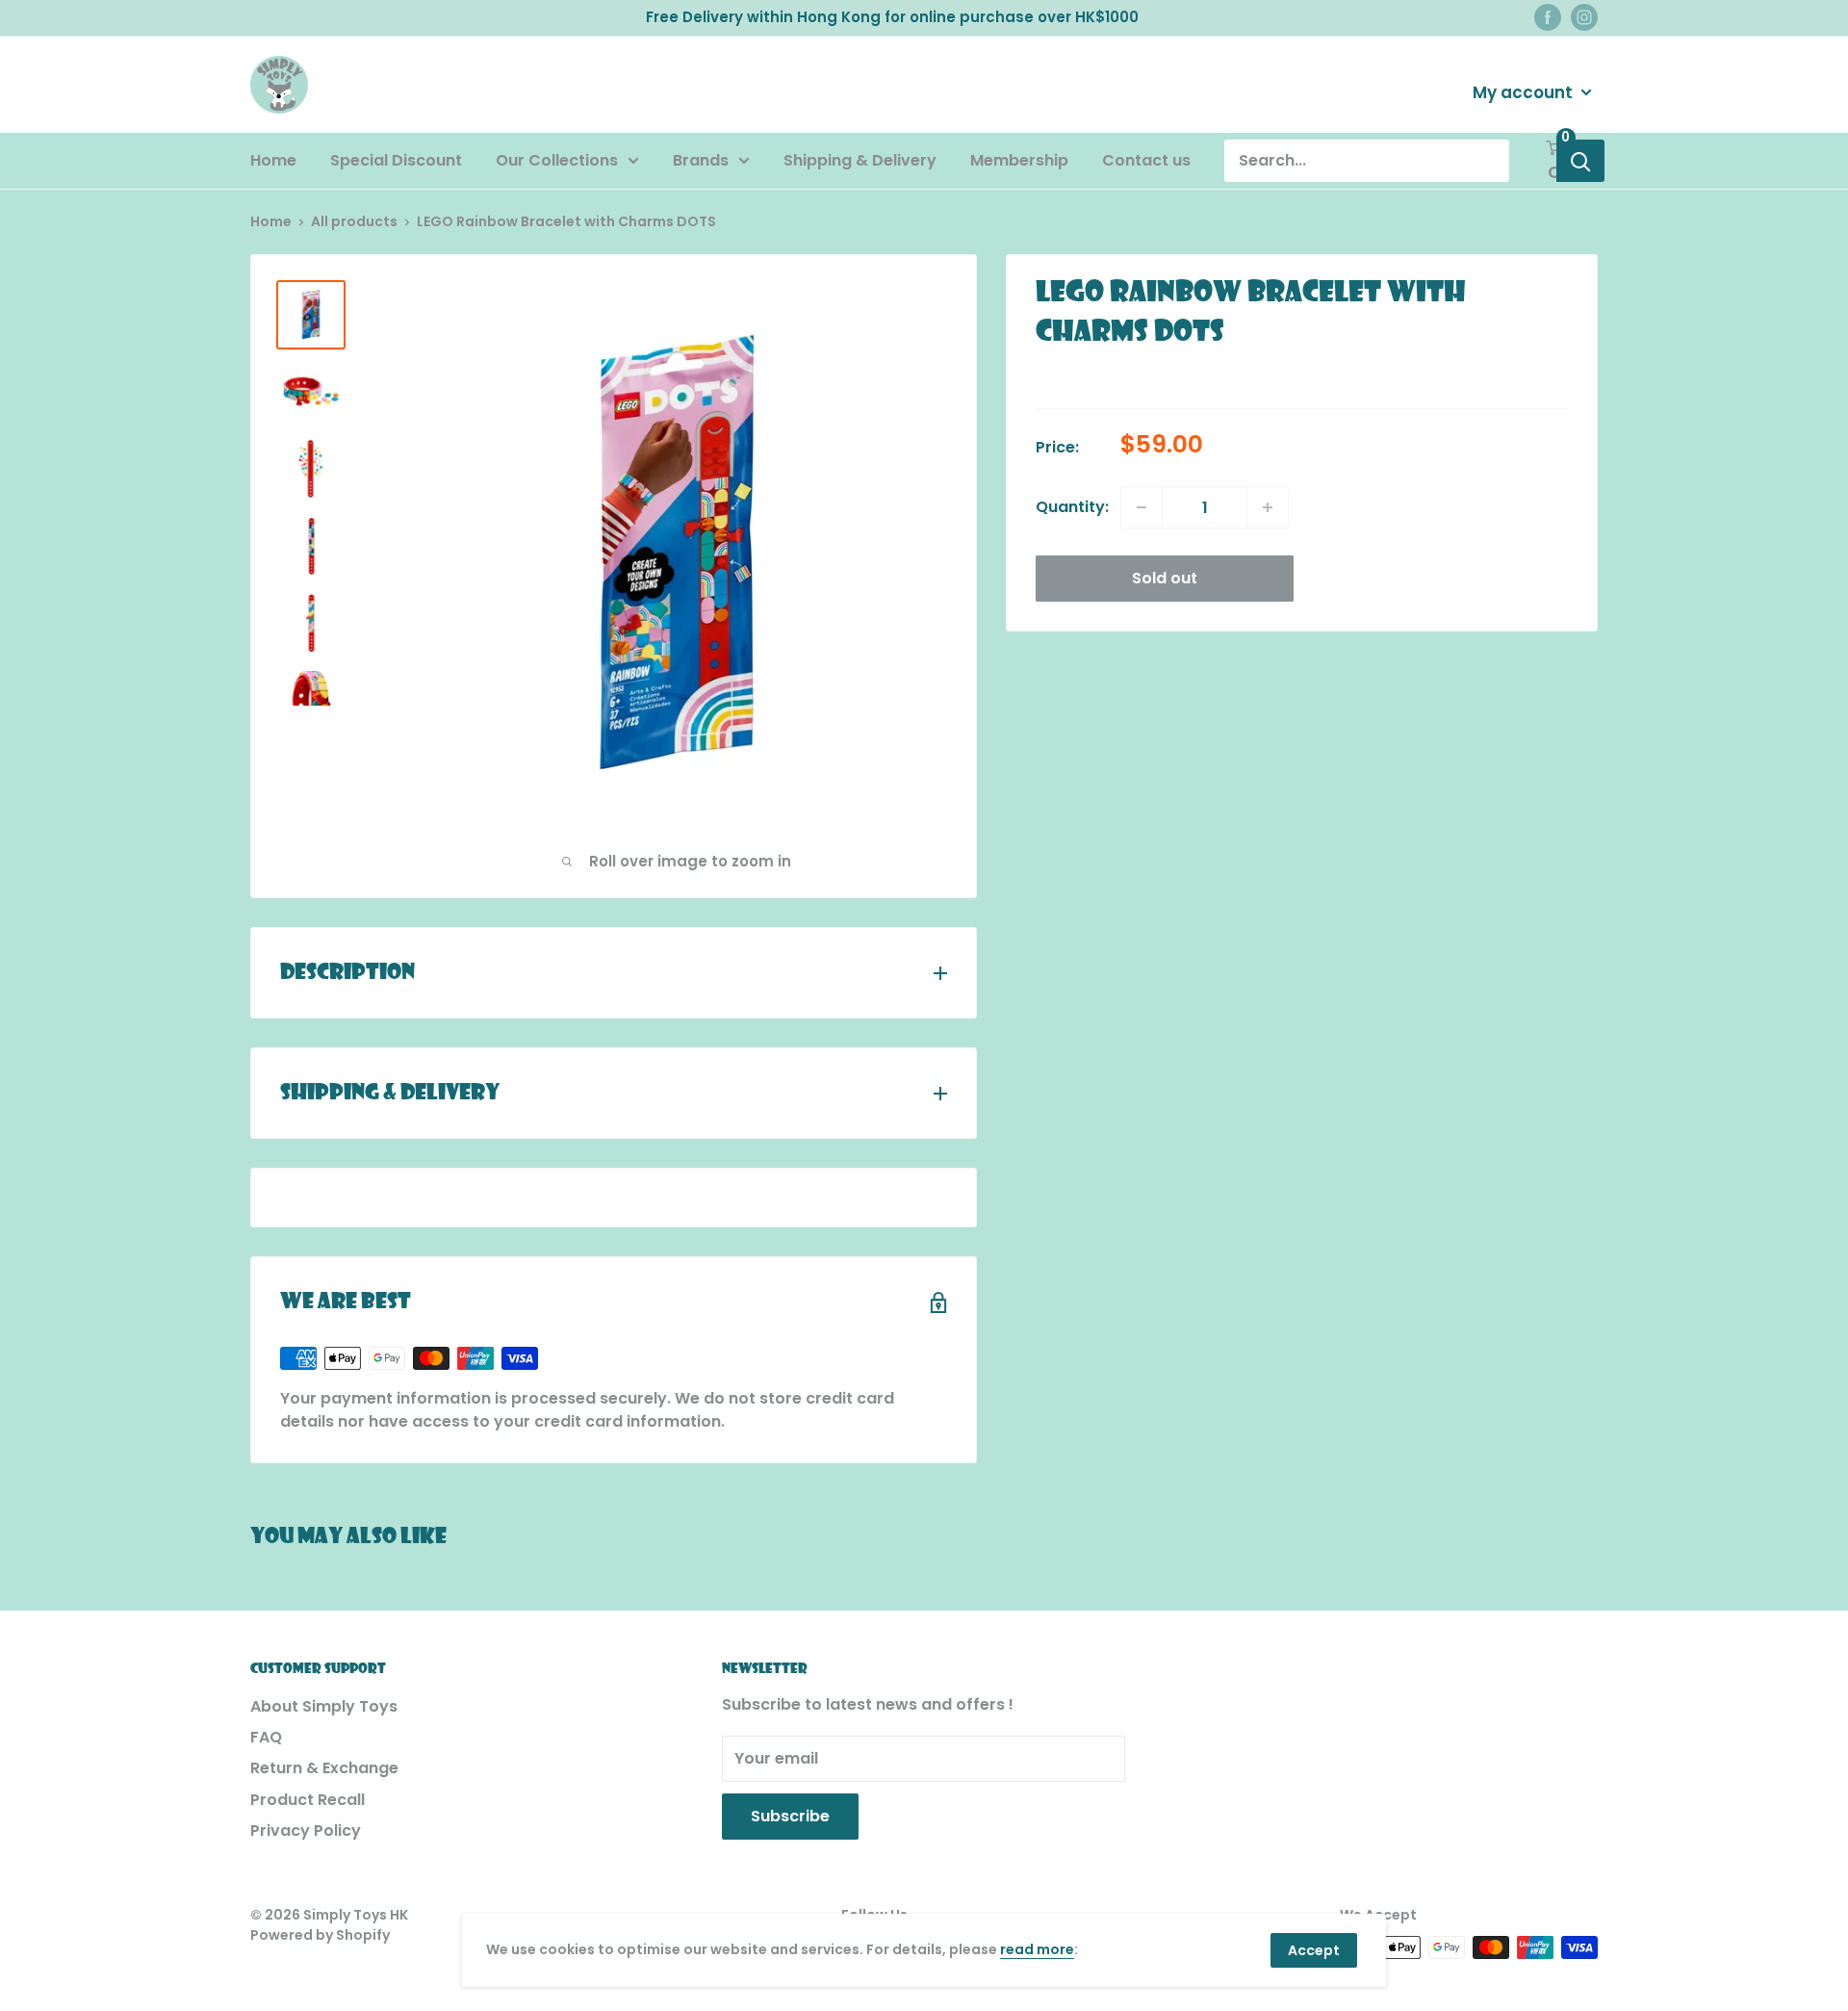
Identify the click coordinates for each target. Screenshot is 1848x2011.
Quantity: (1072, 507)
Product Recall (308, 1800)
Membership (1019, 160)
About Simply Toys (324, 1706)
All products (354, 221)
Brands (701, 160)
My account (1525, 91)
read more (1037, 1949)
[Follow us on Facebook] (1548, 17)
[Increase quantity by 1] (1268, 507)
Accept (1314, 1950)
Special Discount (396, 160)
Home (273, 160)
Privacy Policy (306, 1831)
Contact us (1146, 160)
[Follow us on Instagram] (1584, 17)
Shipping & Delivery (860, 160)
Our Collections (557, 160)
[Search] (1580, 161)
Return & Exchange (324, 1768)
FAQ (266, 1737)
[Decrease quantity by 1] (1142, 507)
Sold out (1165, 578)
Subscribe (790, 1816)
